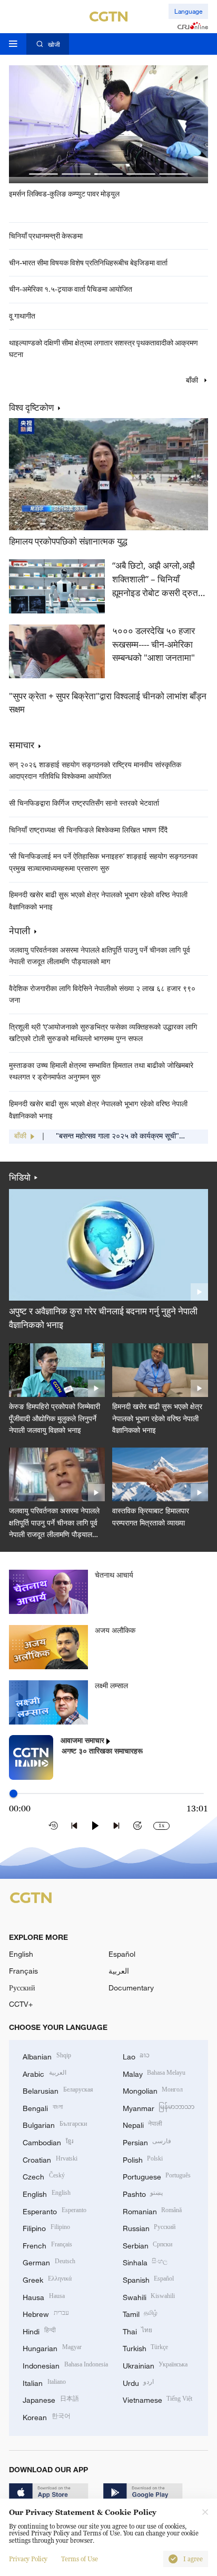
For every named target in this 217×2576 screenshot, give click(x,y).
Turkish (146, 2347)
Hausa (44, 2296)
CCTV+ (21, 2004)
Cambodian (48, 2141)
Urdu (139, 2382)
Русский (22, 1988)
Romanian (152, 2210)
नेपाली (19, 931)
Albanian (47, 2055)
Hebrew (46, 2313)
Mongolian (153, 2090)
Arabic (45, 2073)
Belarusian (58, 2090)
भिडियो (20, 1177)
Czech (44, 2176)
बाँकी (193, 380)
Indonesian (65, 2365)
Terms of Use (80, 2559)
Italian (44, 2382)
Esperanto (55, 2210)
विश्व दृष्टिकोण (31, 408)
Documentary (131, 1988)
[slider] (13, 1793)
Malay (154, 2073)
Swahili (149, 2296)
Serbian (148, 2245)
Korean (47, 2416)
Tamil (140, 2313)
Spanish (149, 2279)
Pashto (143, 2193)
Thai (138, 2330)
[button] (43, 174)
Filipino (46, 2227)
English (21, 1954)
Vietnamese (158, 2399)
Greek (47, 2279)
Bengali (43, 2107)
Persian (147, 2141)
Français (23, 1971)
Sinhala (145, 2261)
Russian (149, 2227)
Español (122, 1954)
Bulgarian (55, 2124)
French (47, 2245)
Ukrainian (155, 2365)
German (49, 2261)
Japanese (51, 2399)
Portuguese (157, 2176)
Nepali (143, 2124)
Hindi (39, 2330)
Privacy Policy (28, 2559)
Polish (143, 2159)
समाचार (22, 745)
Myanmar (159, 2107)
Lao (136, 2055)
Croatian (50, 2159)
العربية (119, 1971)
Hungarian (52, 2347)
